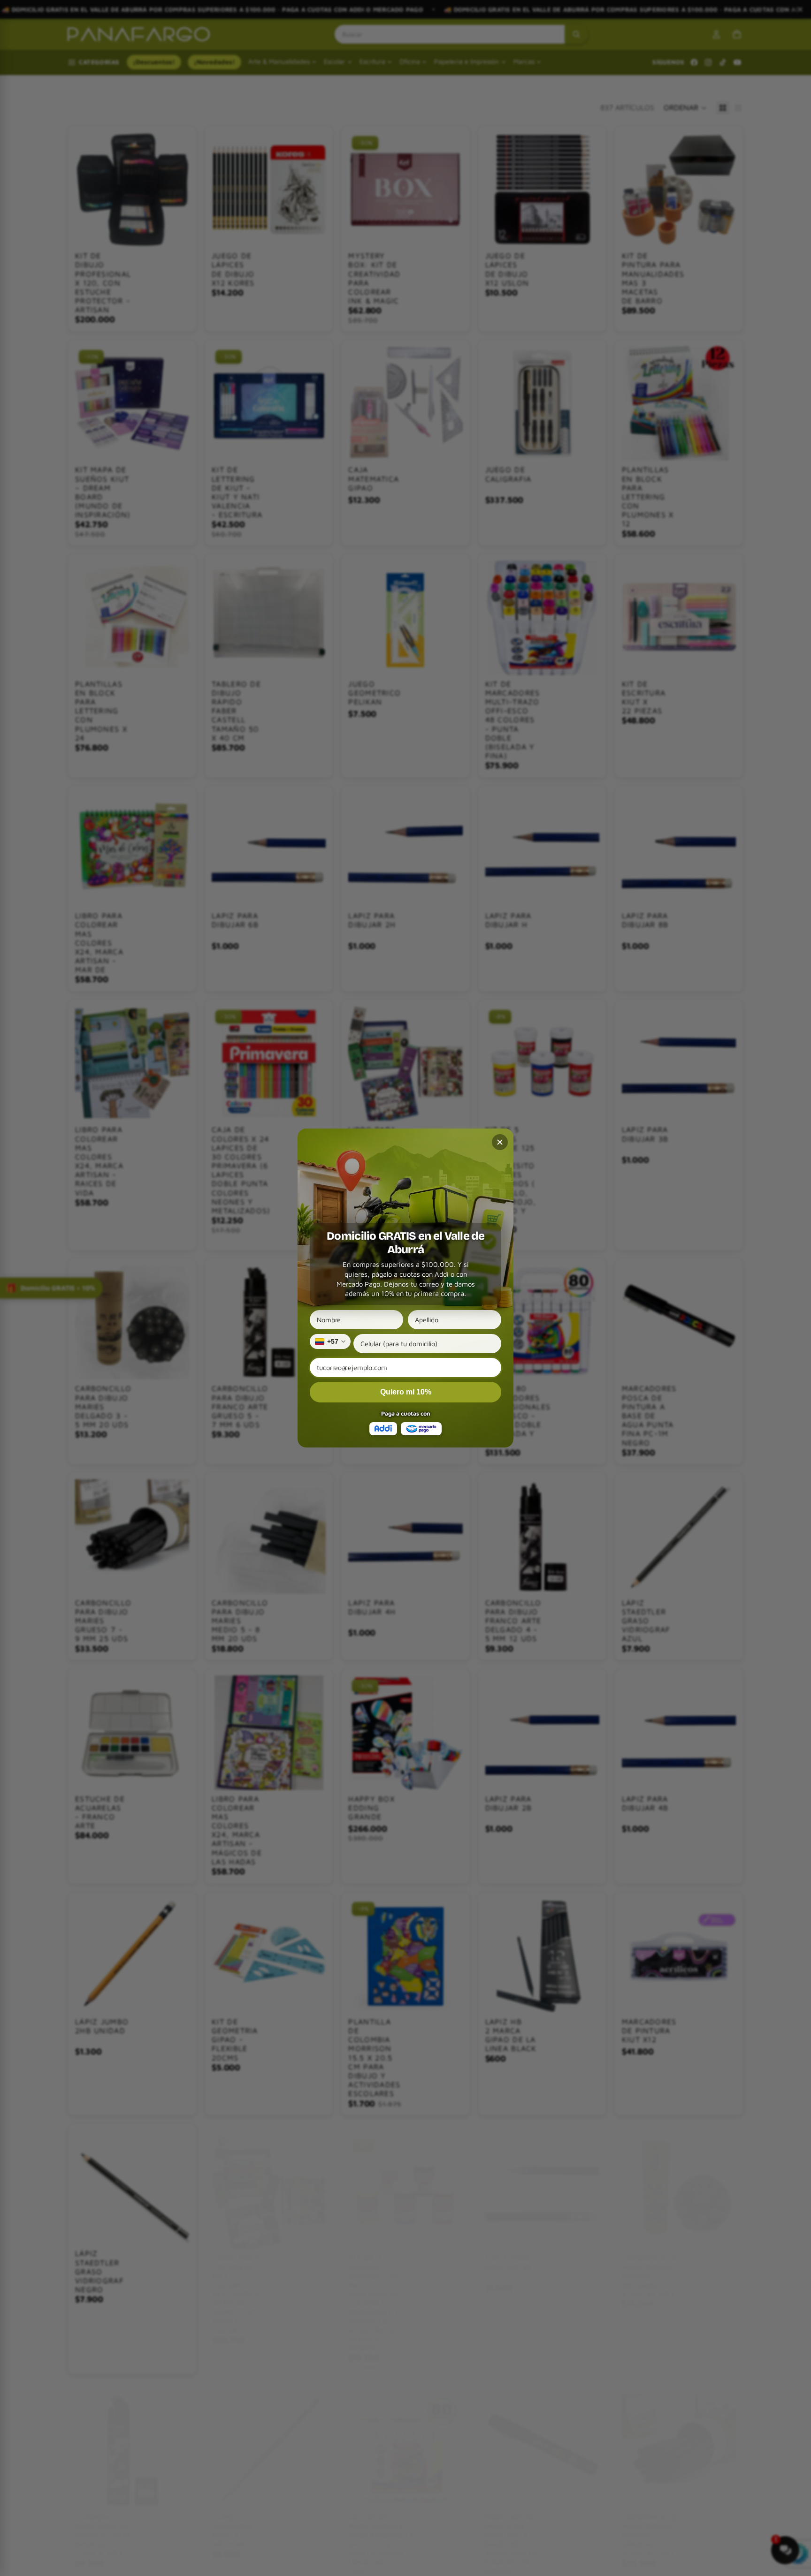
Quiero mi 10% (406, 1392)
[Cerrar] (500, 1142)
